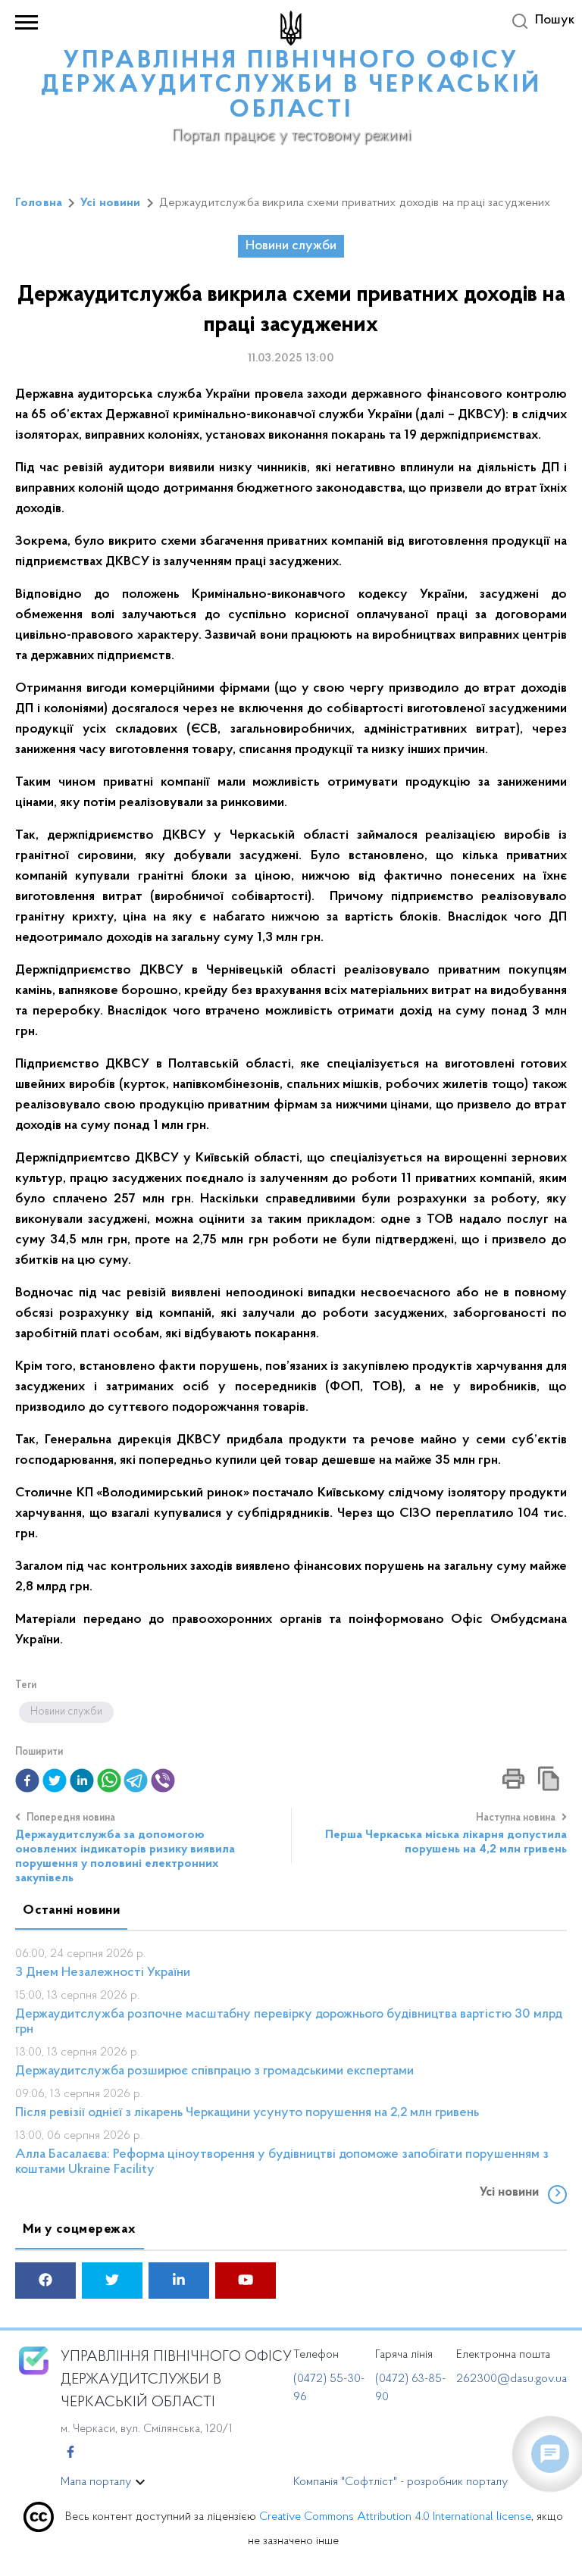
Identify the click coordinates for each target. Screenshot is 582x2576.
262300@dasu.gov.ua (512, 2379)
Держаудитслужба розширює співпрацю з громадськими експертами (214, 2071)
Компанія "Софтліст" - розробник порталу (401, 2482)
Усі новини (111, 203)
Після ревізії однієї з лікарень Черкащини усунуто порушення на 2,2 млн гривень (247, 2113)
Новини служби (291, 246)
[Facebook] (70, 2453)
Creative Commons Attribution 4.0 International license (395, 2517)
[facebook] (45, 2282)
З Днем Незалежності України (103, 1973)
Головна (39, 203)
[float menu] (550, 2454)
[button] (27, 1780)
